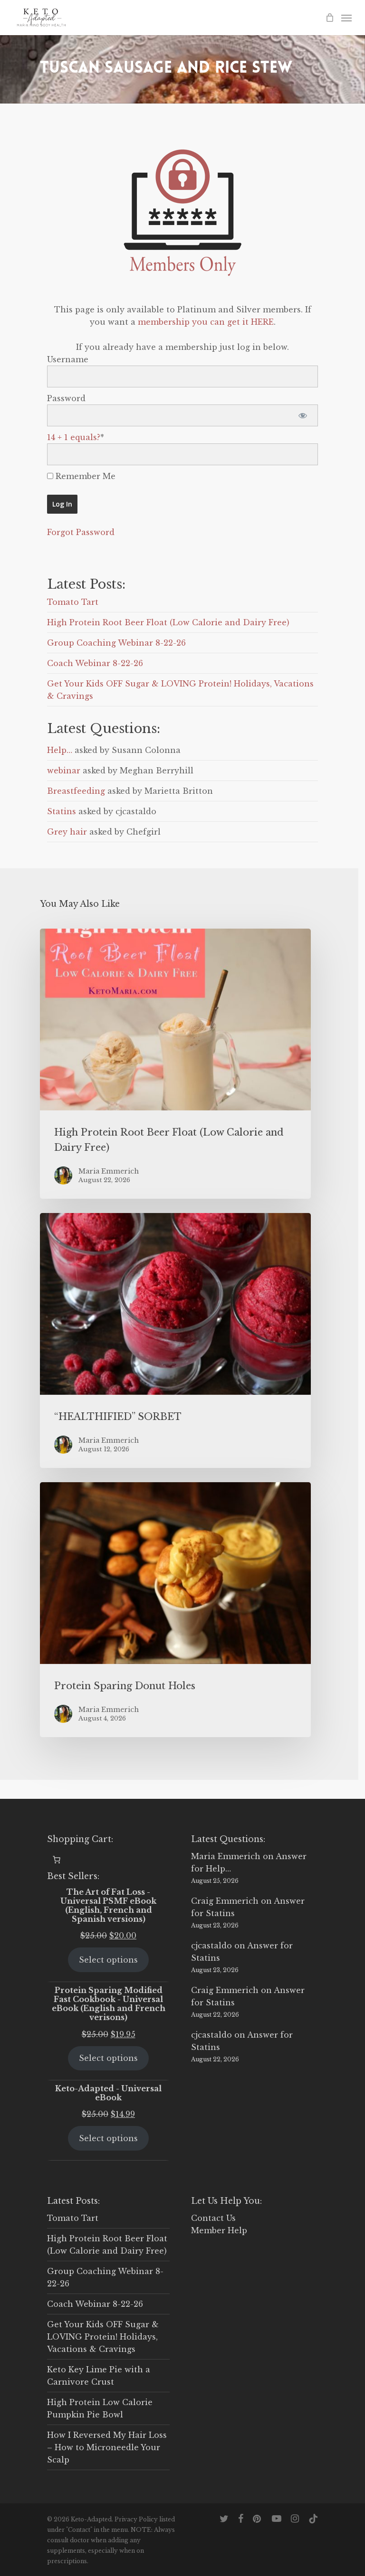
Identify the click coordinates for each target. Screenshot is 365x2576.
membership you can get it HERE (206, 322)
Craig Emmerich (225, 1901)
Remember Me (84, 476)
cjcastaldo (211, 1946)
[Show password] (303, 415)
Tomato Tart (73, 602)
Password (66, 398)
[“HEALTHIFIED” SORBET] (175, 1340)
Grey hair (67, 832)
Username (68, 359)
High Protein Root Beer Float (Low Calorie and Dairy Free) (168, 622)
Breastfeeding (76, 791)
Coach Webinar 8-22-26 (95, 663)
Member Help (219, 2230)
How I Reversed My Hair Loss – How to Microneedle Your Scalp (107, 2447)
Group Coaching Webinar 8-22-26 (116, 643)
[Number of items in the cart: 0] (57, 1860)
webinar (64, 771)
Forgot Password (81, 532)
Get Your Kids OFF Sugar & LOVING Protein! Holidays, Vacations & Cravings (103, 2337)
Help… (60, 750)
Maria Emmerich (226, 1856)
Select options (108, 1960)
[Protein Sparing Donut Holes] (175, 1610)
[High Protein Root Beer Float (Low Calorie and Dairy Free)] (175, 1064)
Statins (62, 811)
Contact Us (213, 2218)
